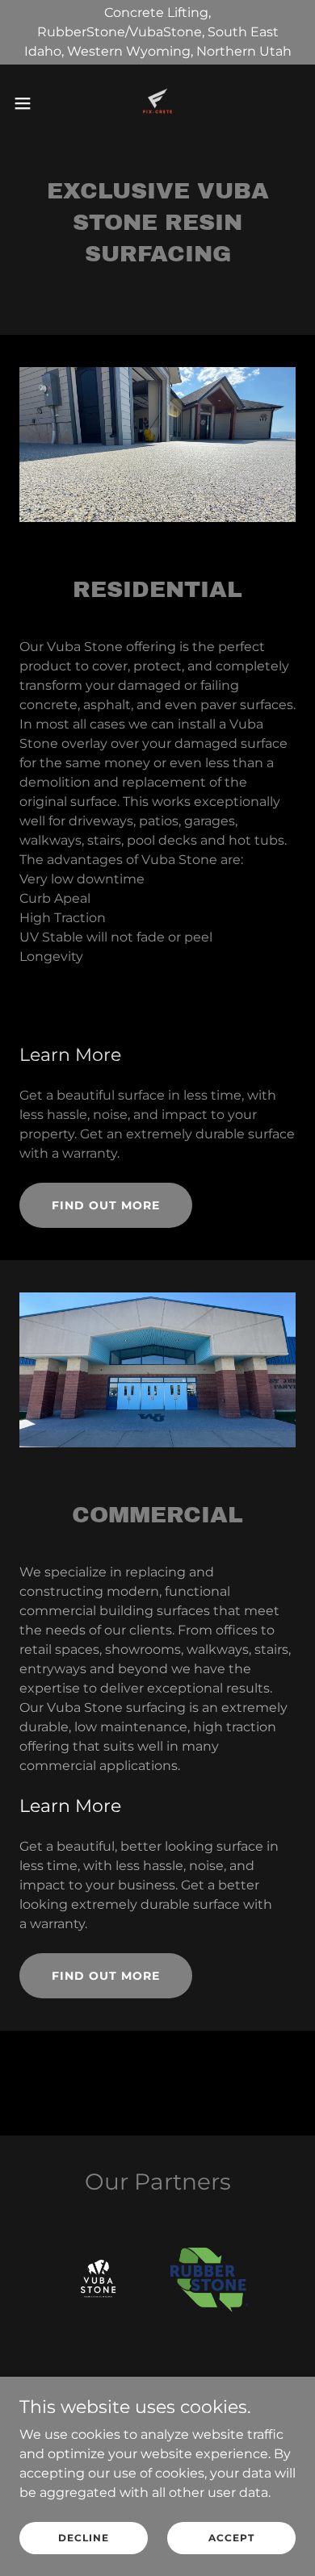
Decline (84, 2538)
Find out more (106, 1205)
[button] (29, 103)
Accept (231, 2538)
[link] (157, 103)
